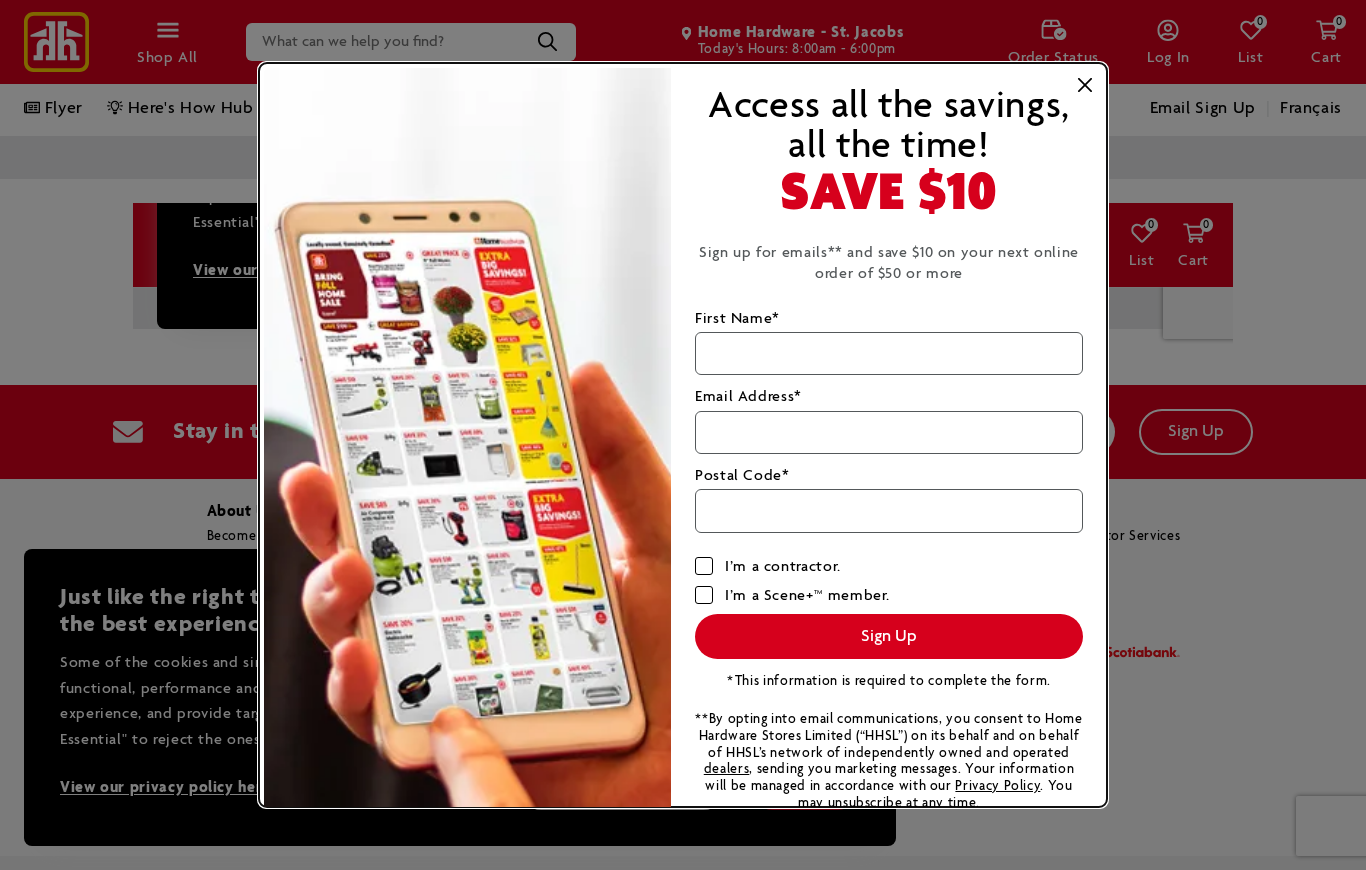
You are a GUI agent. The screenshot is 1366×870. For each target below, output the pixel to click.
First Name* (737, 318)
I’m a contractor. (783, 566)
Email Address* (748, 396)
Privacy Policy (997, 786)
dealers (726, 769)
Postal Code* (742, 475)
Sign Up (889, 636)
